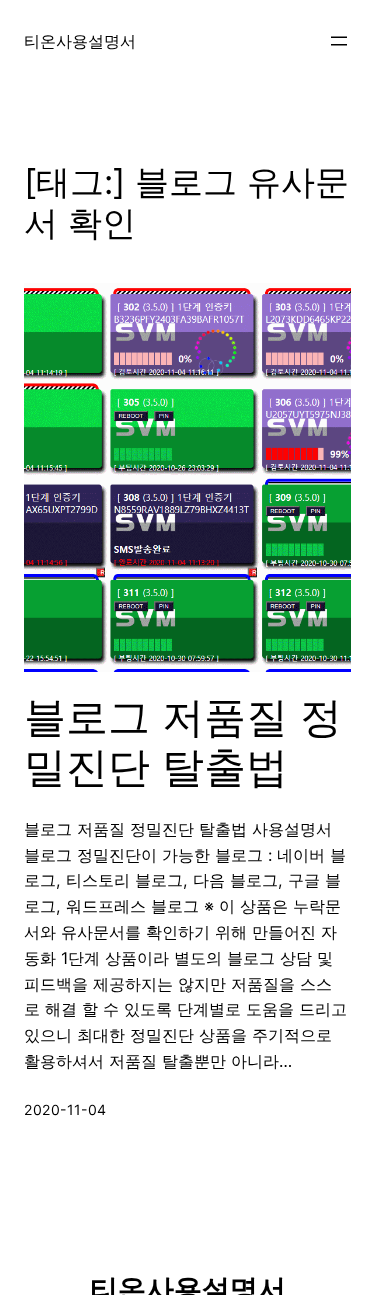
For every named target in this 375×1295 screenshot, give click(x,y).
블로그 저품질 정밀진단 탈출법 (183, 742)
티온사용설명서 (80, 41)
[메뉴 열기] (339, 41)
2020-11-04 (65, 1109)
